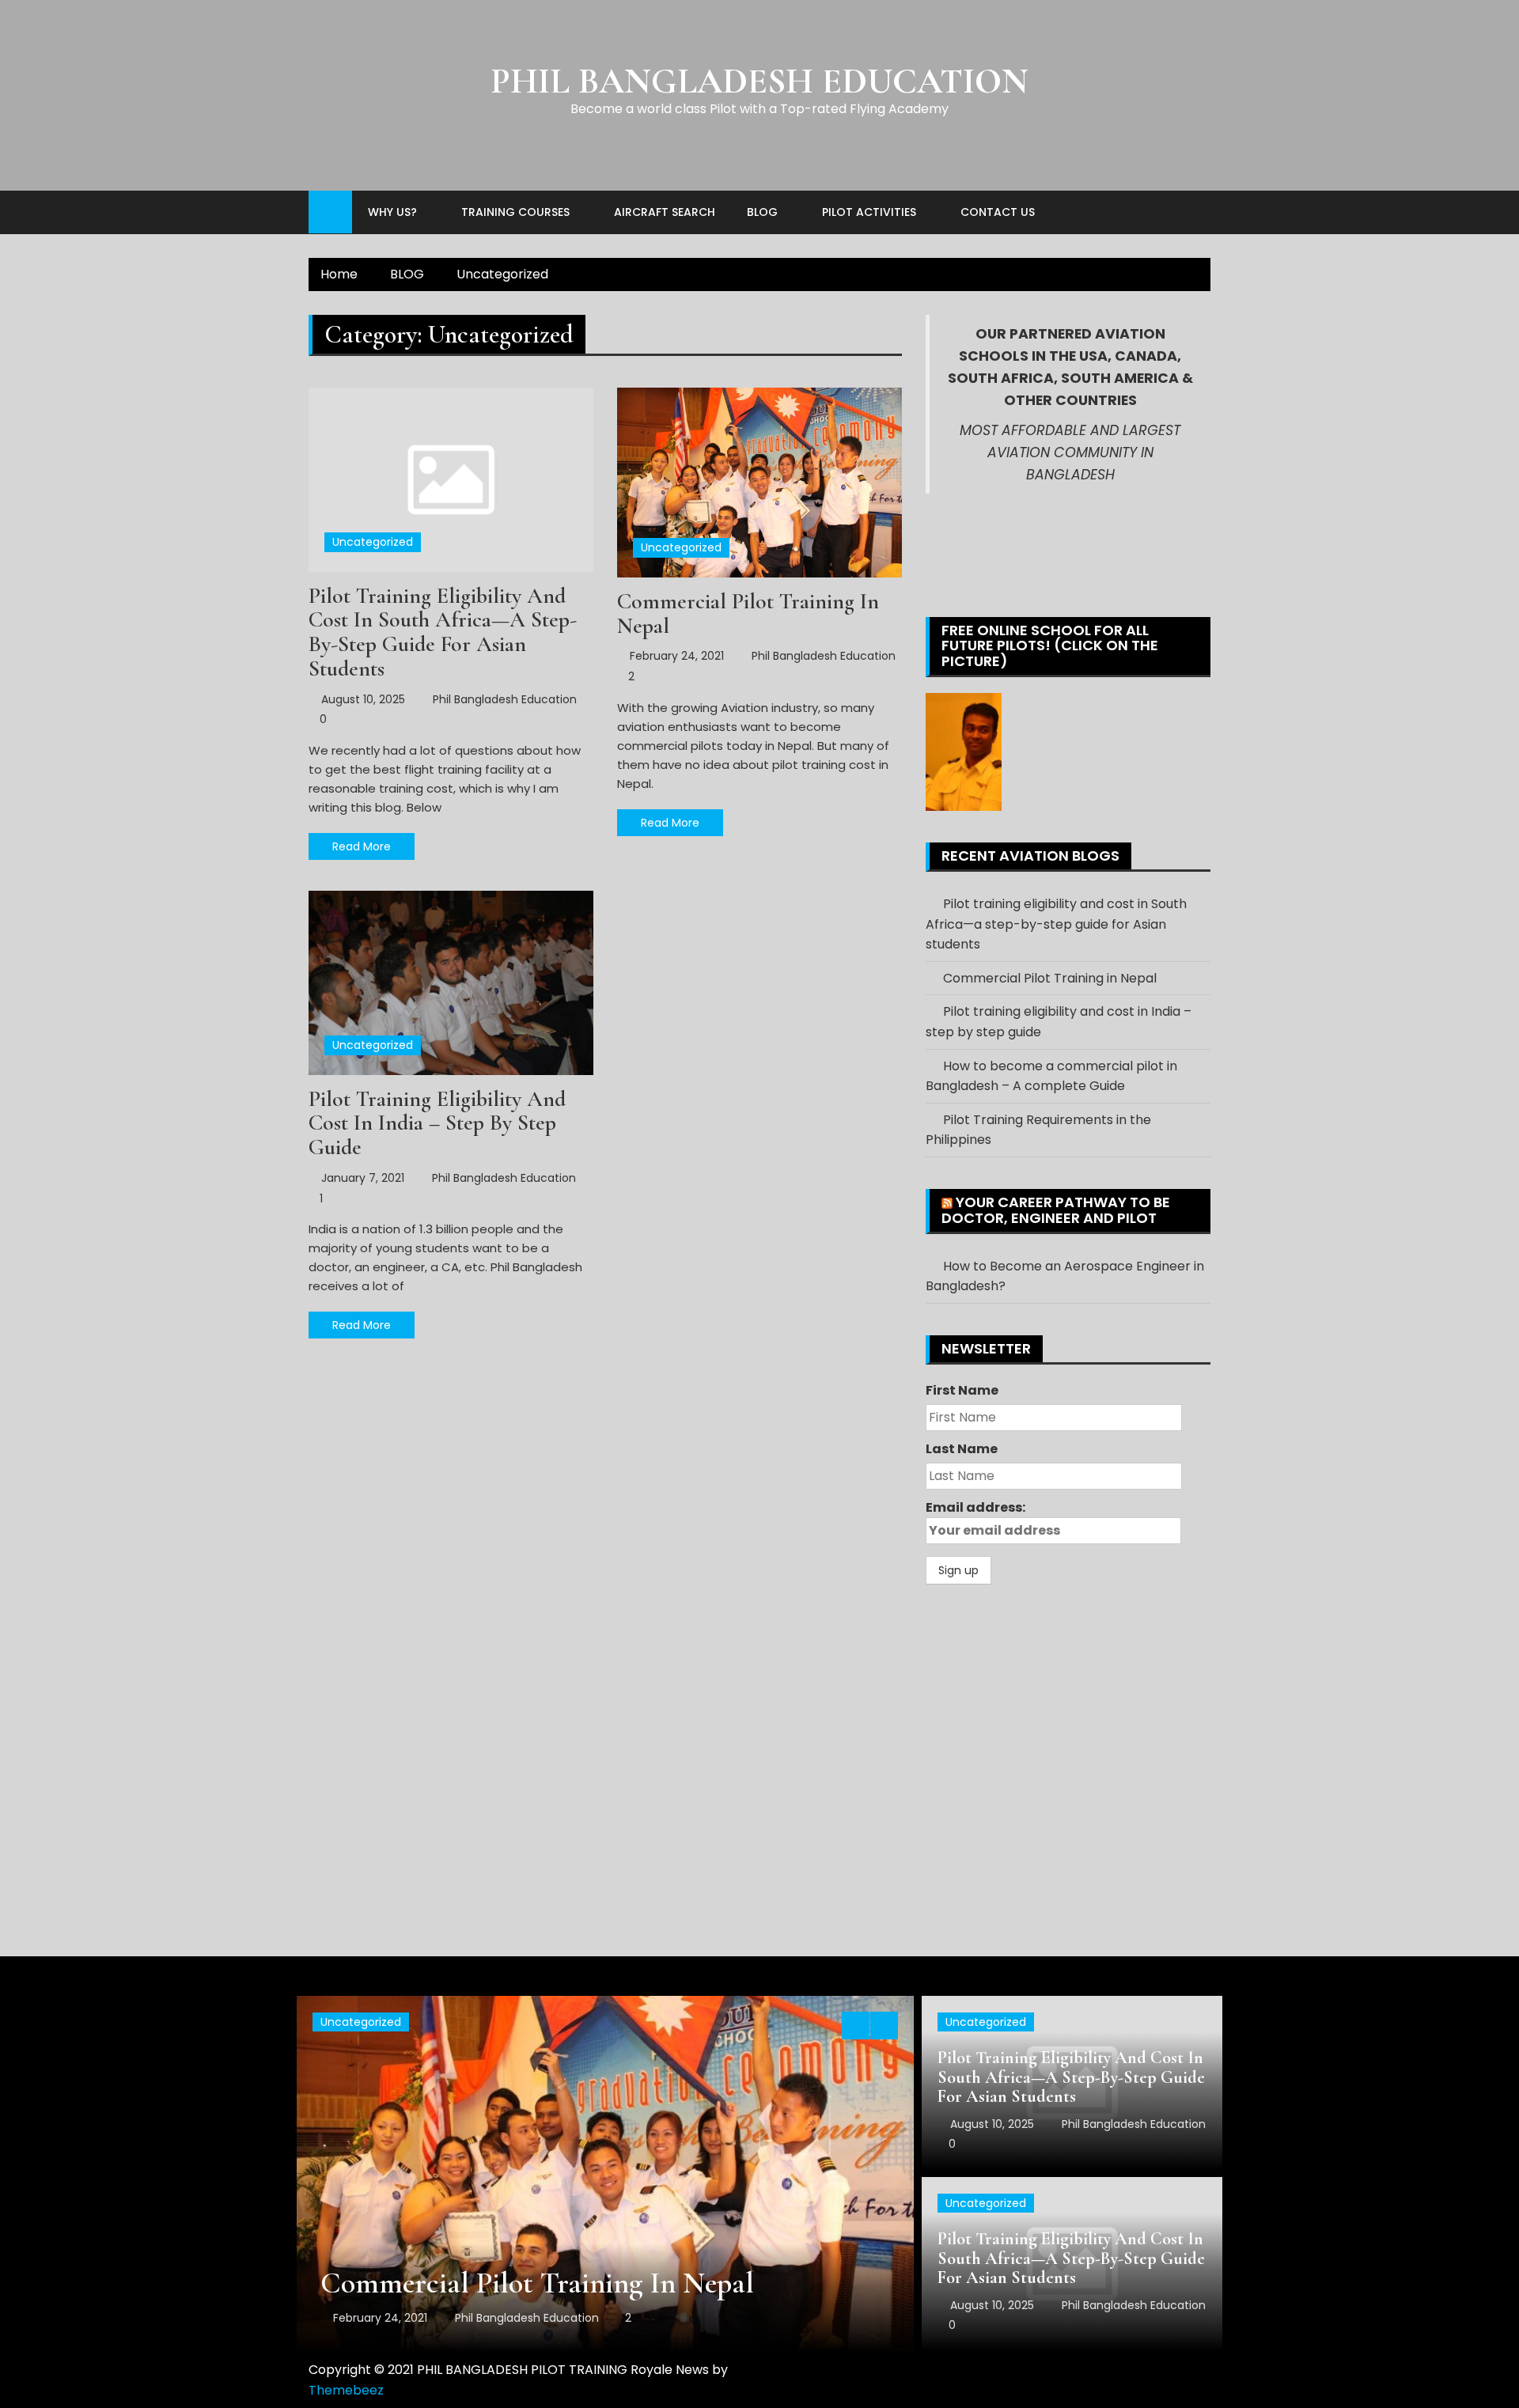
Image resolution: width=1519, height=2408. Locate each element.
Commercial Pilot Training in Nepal (748, 613)
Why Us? (392, 212)
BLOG (762, 212)
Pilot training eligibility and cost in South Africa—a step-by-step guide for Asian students (443, 632)
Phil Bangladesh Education (505, 699)
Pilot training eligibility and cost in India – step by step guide (437, 1123)
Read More (362, 846)
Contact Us (998, 212)
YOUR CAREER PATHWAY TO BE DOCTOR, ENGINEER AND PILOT (1056, 1210)
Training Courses (515, 212)
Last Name (962, 1449)
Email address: (975, 1507)
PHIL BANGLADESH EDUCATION (759, 81)
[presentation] (856, 2026)
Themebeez (346, 2390)
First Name (962, 1390)
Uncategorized (373, 542)
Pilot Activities (869, 212)
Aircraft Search (665, 212)
